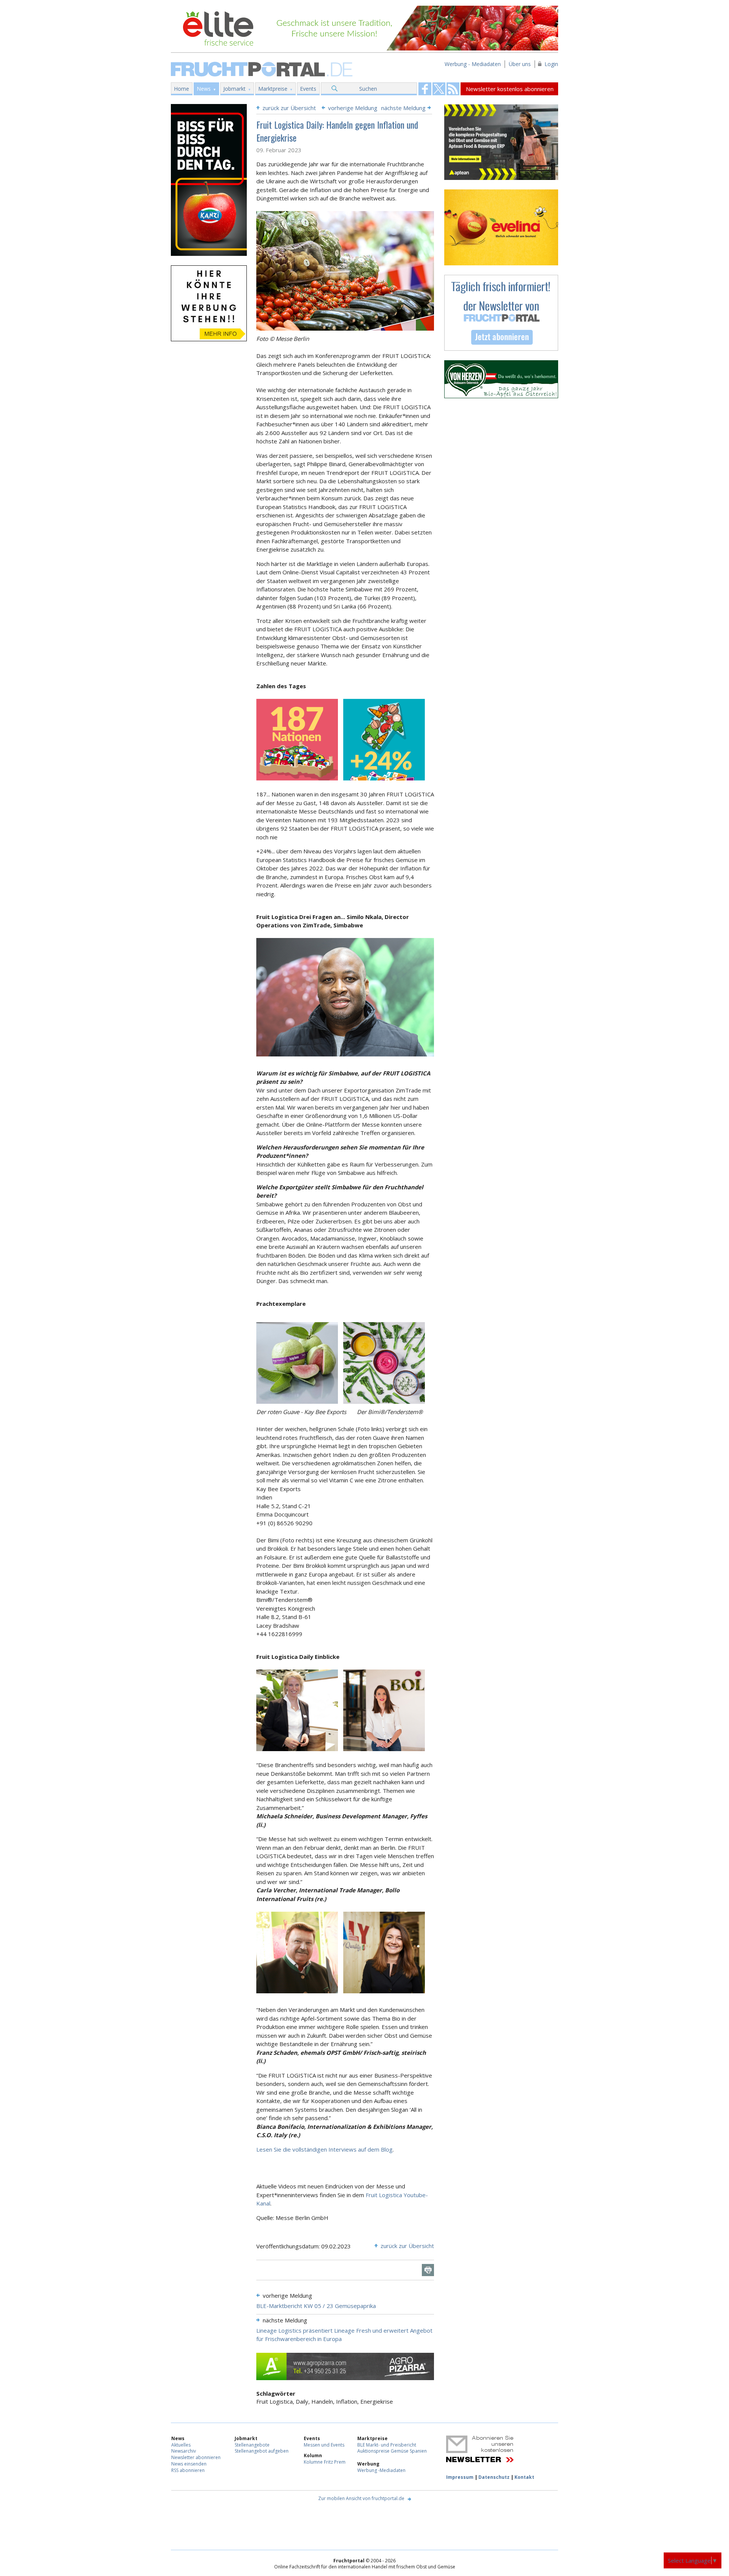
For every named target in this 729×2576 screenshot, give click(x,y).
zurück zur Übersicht (289, 108)
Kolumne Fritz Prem (325, 2462)
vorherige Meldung (353, 108)
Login (551, 64)
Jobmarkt (234, 89)
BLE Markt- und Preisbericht (387, 2445)
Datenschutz (494, 2477)
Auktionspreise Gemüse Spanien (392, 2451)
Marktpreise (273, 89)
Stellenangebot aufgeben (262, 2451)
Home (181, 89)
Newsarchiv (184, 2451)
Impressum (460, 2477)
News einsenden (189, 2464)
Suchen (368, 89)
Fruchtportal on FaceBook (425, 89)
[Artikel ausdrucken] (428, 2270)
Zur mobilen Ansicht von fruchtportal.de (361, 2498)
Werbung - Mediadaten (473, 64)
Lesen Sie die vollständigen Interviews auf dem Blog (324, 2149)
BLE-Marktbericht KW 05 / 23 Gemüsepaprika (316, 2306)
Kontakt (524, 2477)
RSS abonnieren (188, 2470)
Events (308, 89)
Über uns (520, 64)
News (204, 89)
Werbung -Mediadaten (381, 2470)
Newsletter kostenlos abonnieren (510, 89)
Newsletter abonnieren (196, 2457)
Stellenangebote (252, 2445)
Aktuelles (181, 2445)
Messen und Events (324, 2445)
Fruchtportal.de (263, 69)
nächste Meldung (403, 108)
